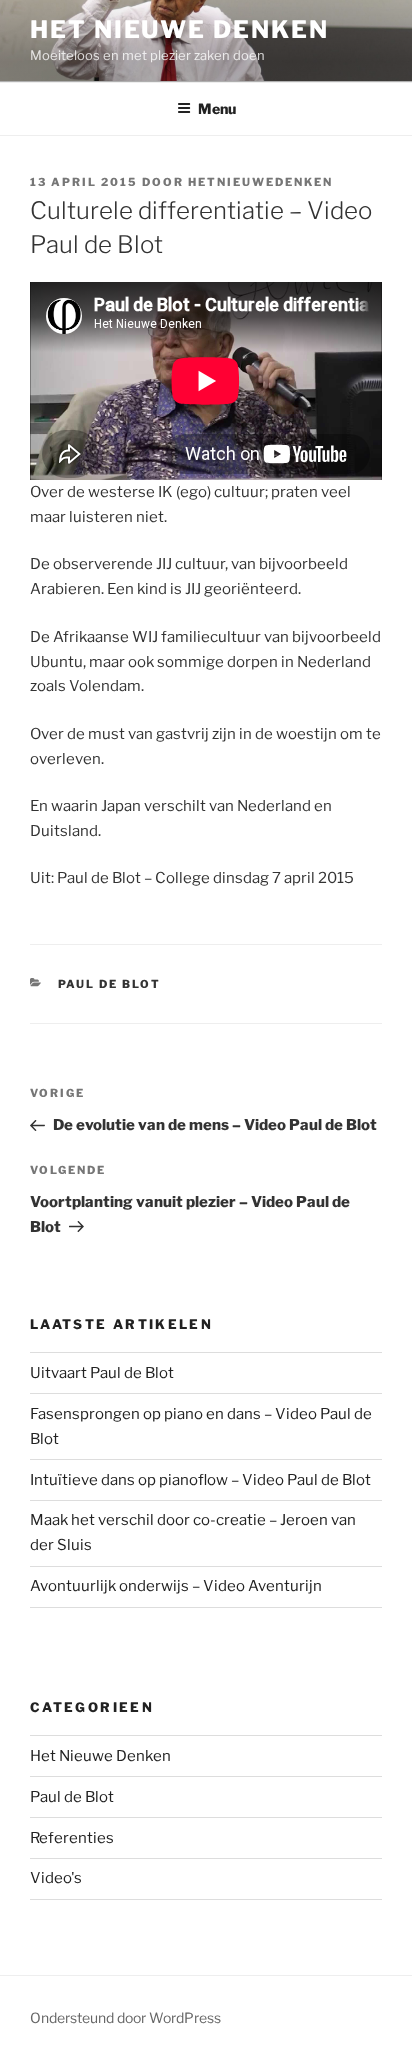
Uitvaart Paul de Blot (102, 1373)
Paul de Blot (110, 984)
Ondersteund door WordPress (125, 2017)
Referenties (72, 1838)
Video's (56, 1878)
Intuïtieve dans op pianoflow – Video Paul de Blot (200, 1480)
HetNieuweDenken (260, 182)
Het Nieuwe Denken (179, 29)
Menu (217, 108)
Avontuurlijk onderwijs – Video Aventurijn (176, 1586)
